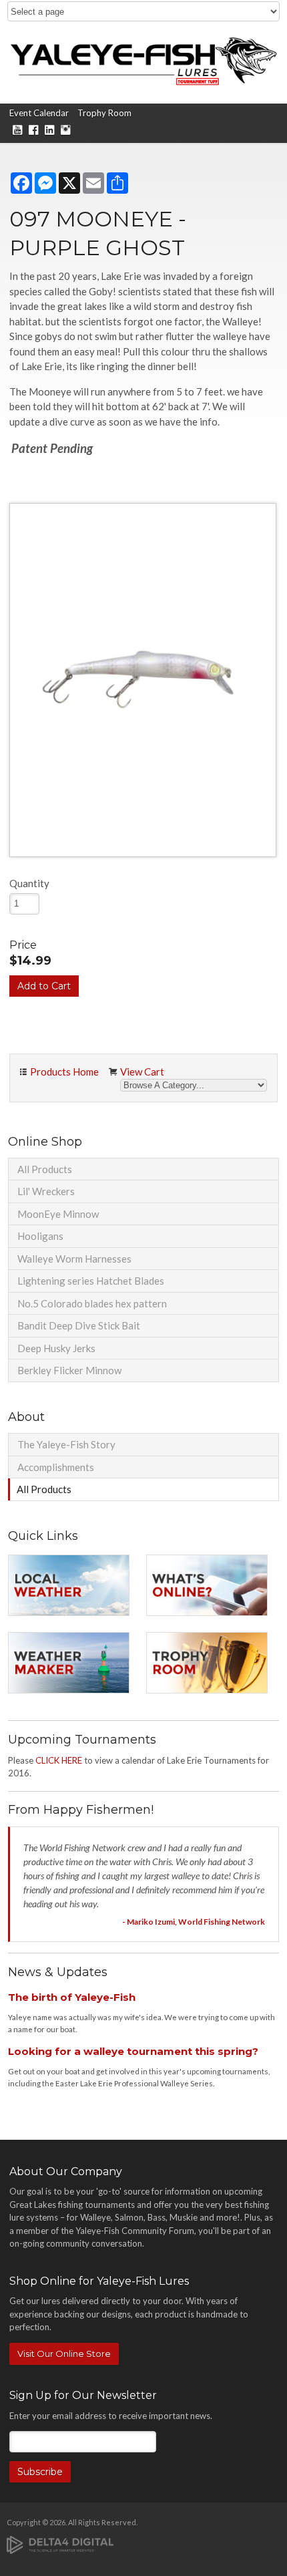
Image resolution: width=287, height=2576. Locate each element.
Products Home (64, 1072)
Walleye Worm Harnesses (74, 1259)
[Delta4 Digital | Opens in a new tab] (60, 2544)
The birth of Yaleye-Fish (72, 1997)
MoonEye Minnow (58, 1214)
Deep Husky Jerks (56, 1348)
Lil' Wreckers (46, 1191)
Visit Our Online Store (64, 2354)
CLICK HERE (59, 1760)
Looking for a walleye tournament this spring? (133, 2051)
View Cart (142, 1072)
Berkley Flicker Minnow (69, 1370)
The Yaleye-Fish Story (66, 1444)
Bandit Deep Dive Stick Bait (79, 1325)
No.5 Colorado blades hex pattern (92, 1303)
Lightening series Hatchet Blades (91, 1281)
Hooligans (40, 1236)
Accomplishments (56, 1467)
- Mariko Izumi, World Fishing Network (194, 1922)
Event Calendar (39, 113)
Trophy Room (104, 113)
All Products (45, 1169)
